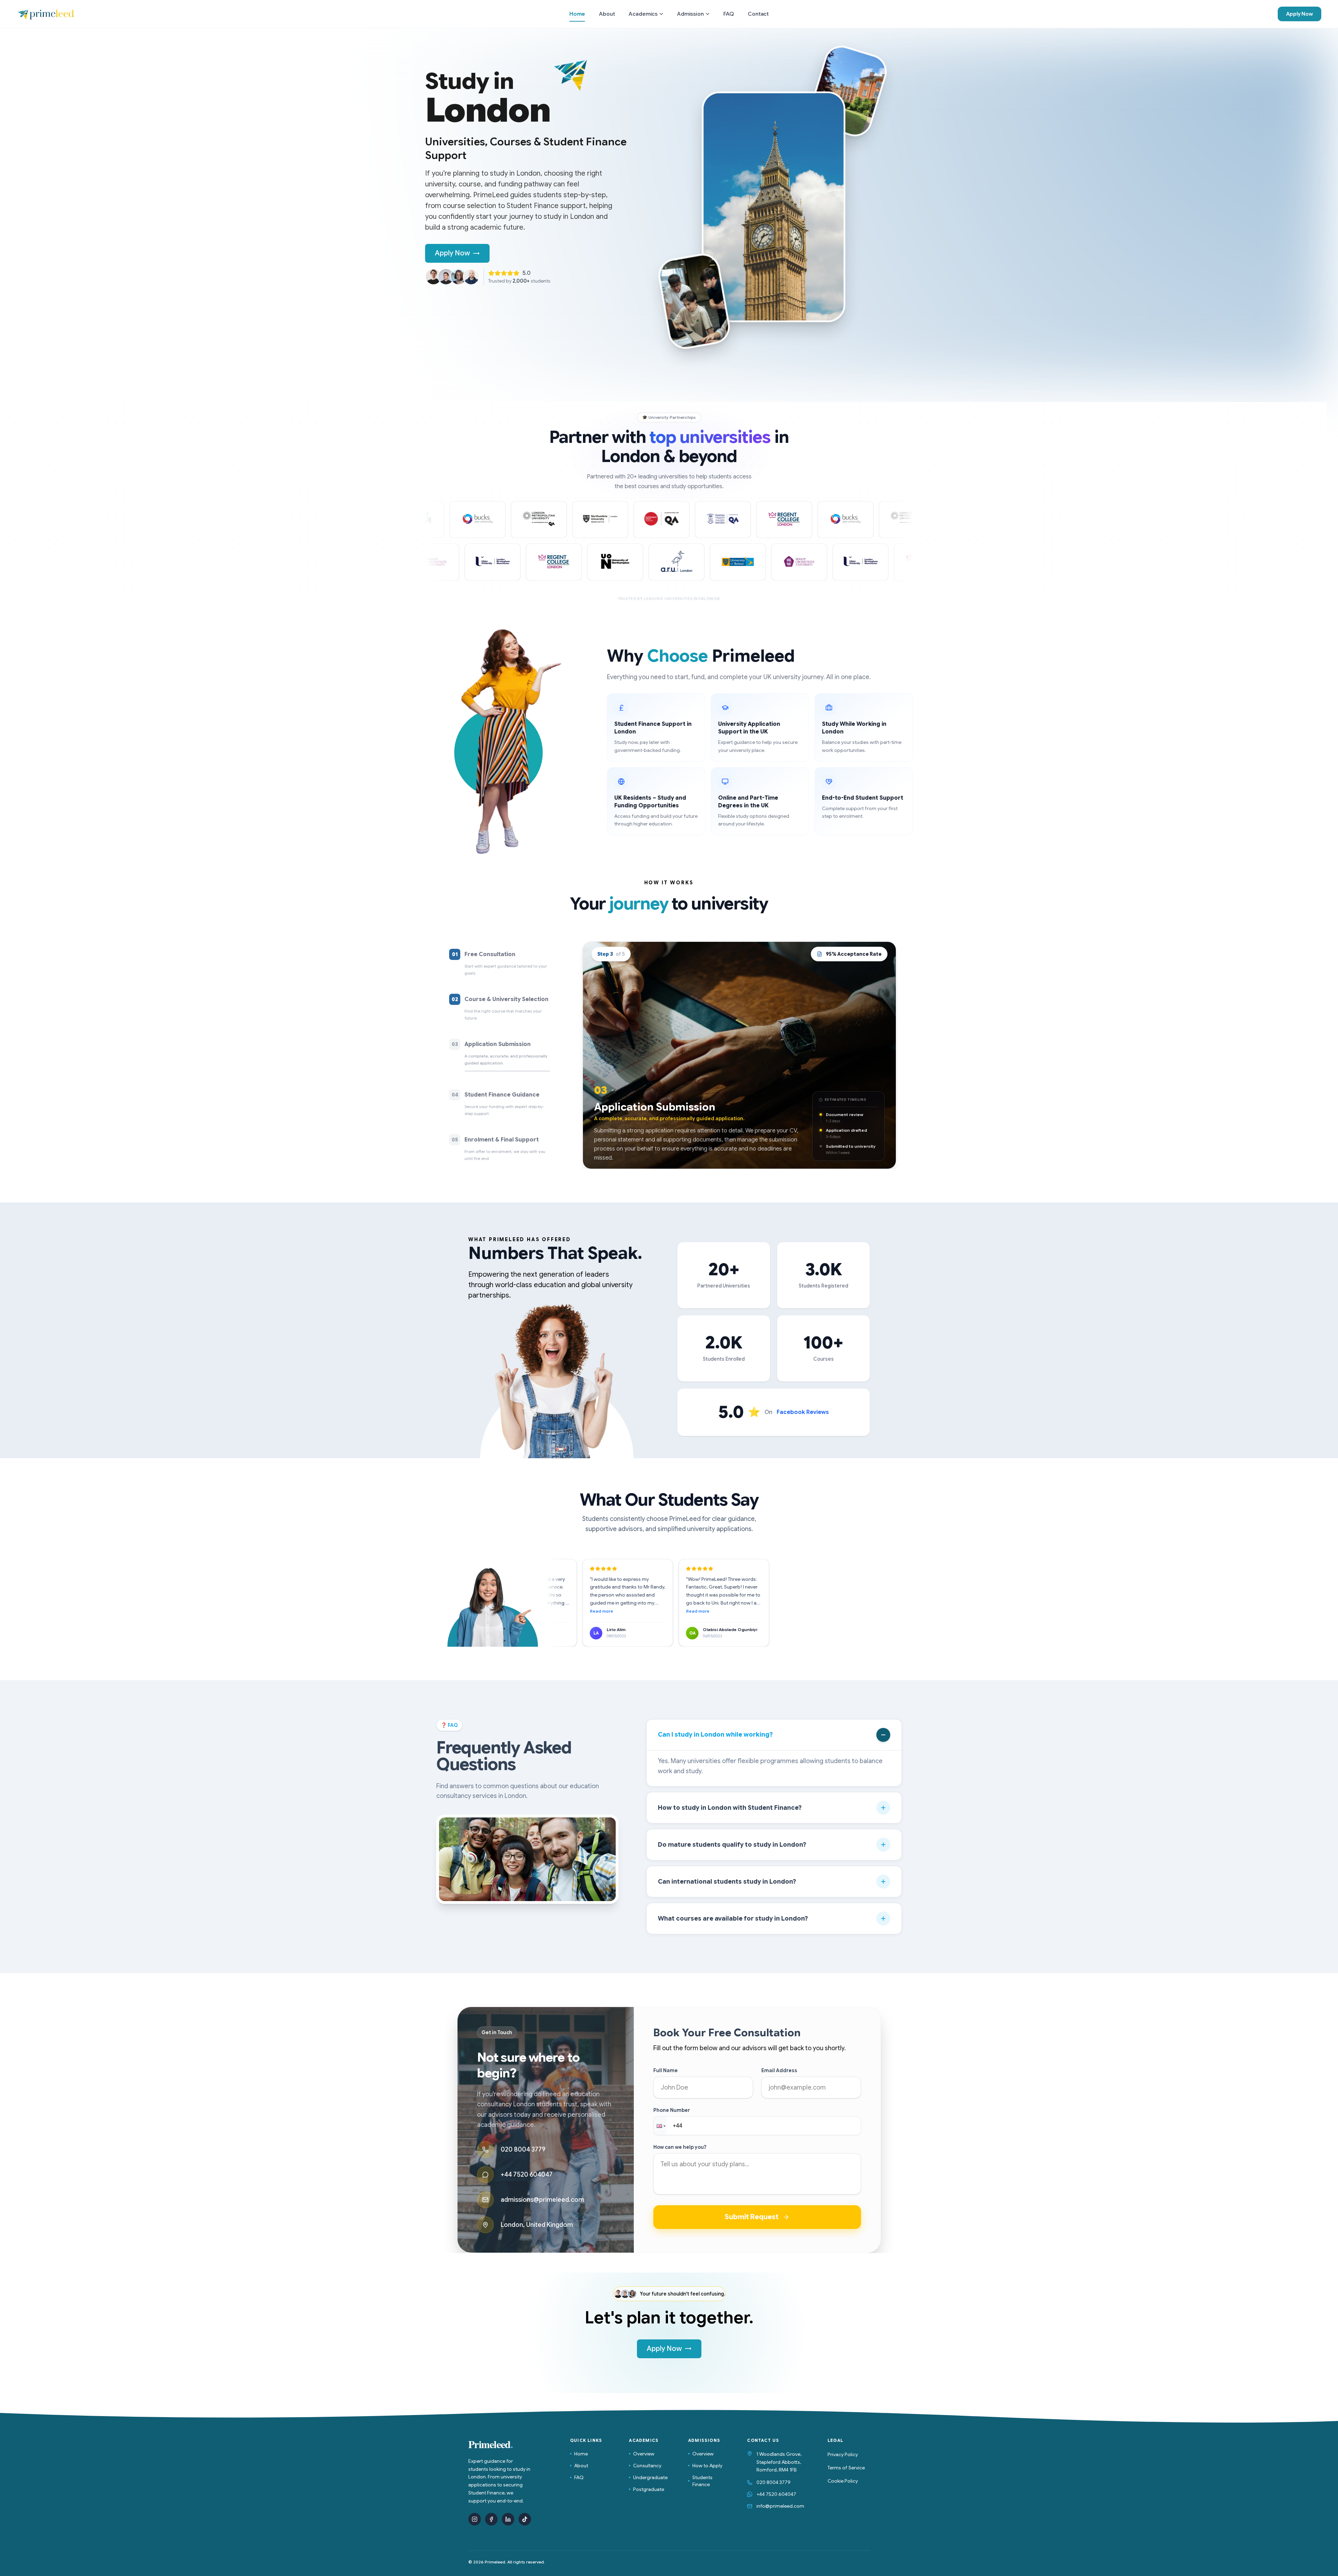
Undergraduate (650, 2477)
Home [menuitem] (577, 14)
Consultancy (647, 2466)
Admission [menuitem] (690, 14)
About (581, 2466)
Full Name (666, 2070)
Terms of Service (846, 2468)
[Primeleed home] (46, 14)
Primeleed (491, 2444)
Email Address (779, 2070)
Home (581, 2454)
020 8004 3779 (774, 2482)
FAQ (579, 2477)
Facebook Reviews (803, 1412)
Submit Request (752, 2217)
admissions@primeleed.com (542, 2200)
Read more (586, 1611)
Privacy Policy (843, 2454)
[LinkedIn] (508, 2519)
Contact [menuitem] (758, 14)
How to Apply (707, 2466)
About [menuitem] (607, 14)
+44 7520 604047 (776, 2494)
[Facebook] (491, 2519)
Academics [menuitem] (643, 14)
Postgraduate (649, 2489)
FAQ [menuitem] (729, 14)
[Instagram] (475, 2519)
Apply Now (1299, 14)
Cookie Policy (843, 2481)
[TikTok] (525, 2519)
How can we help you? (680, 2147)
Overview (644, 2454)
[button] (660, 2126)
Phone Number (672, 2110)
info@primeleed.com (780, 2506)
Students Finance (702, 2481)
